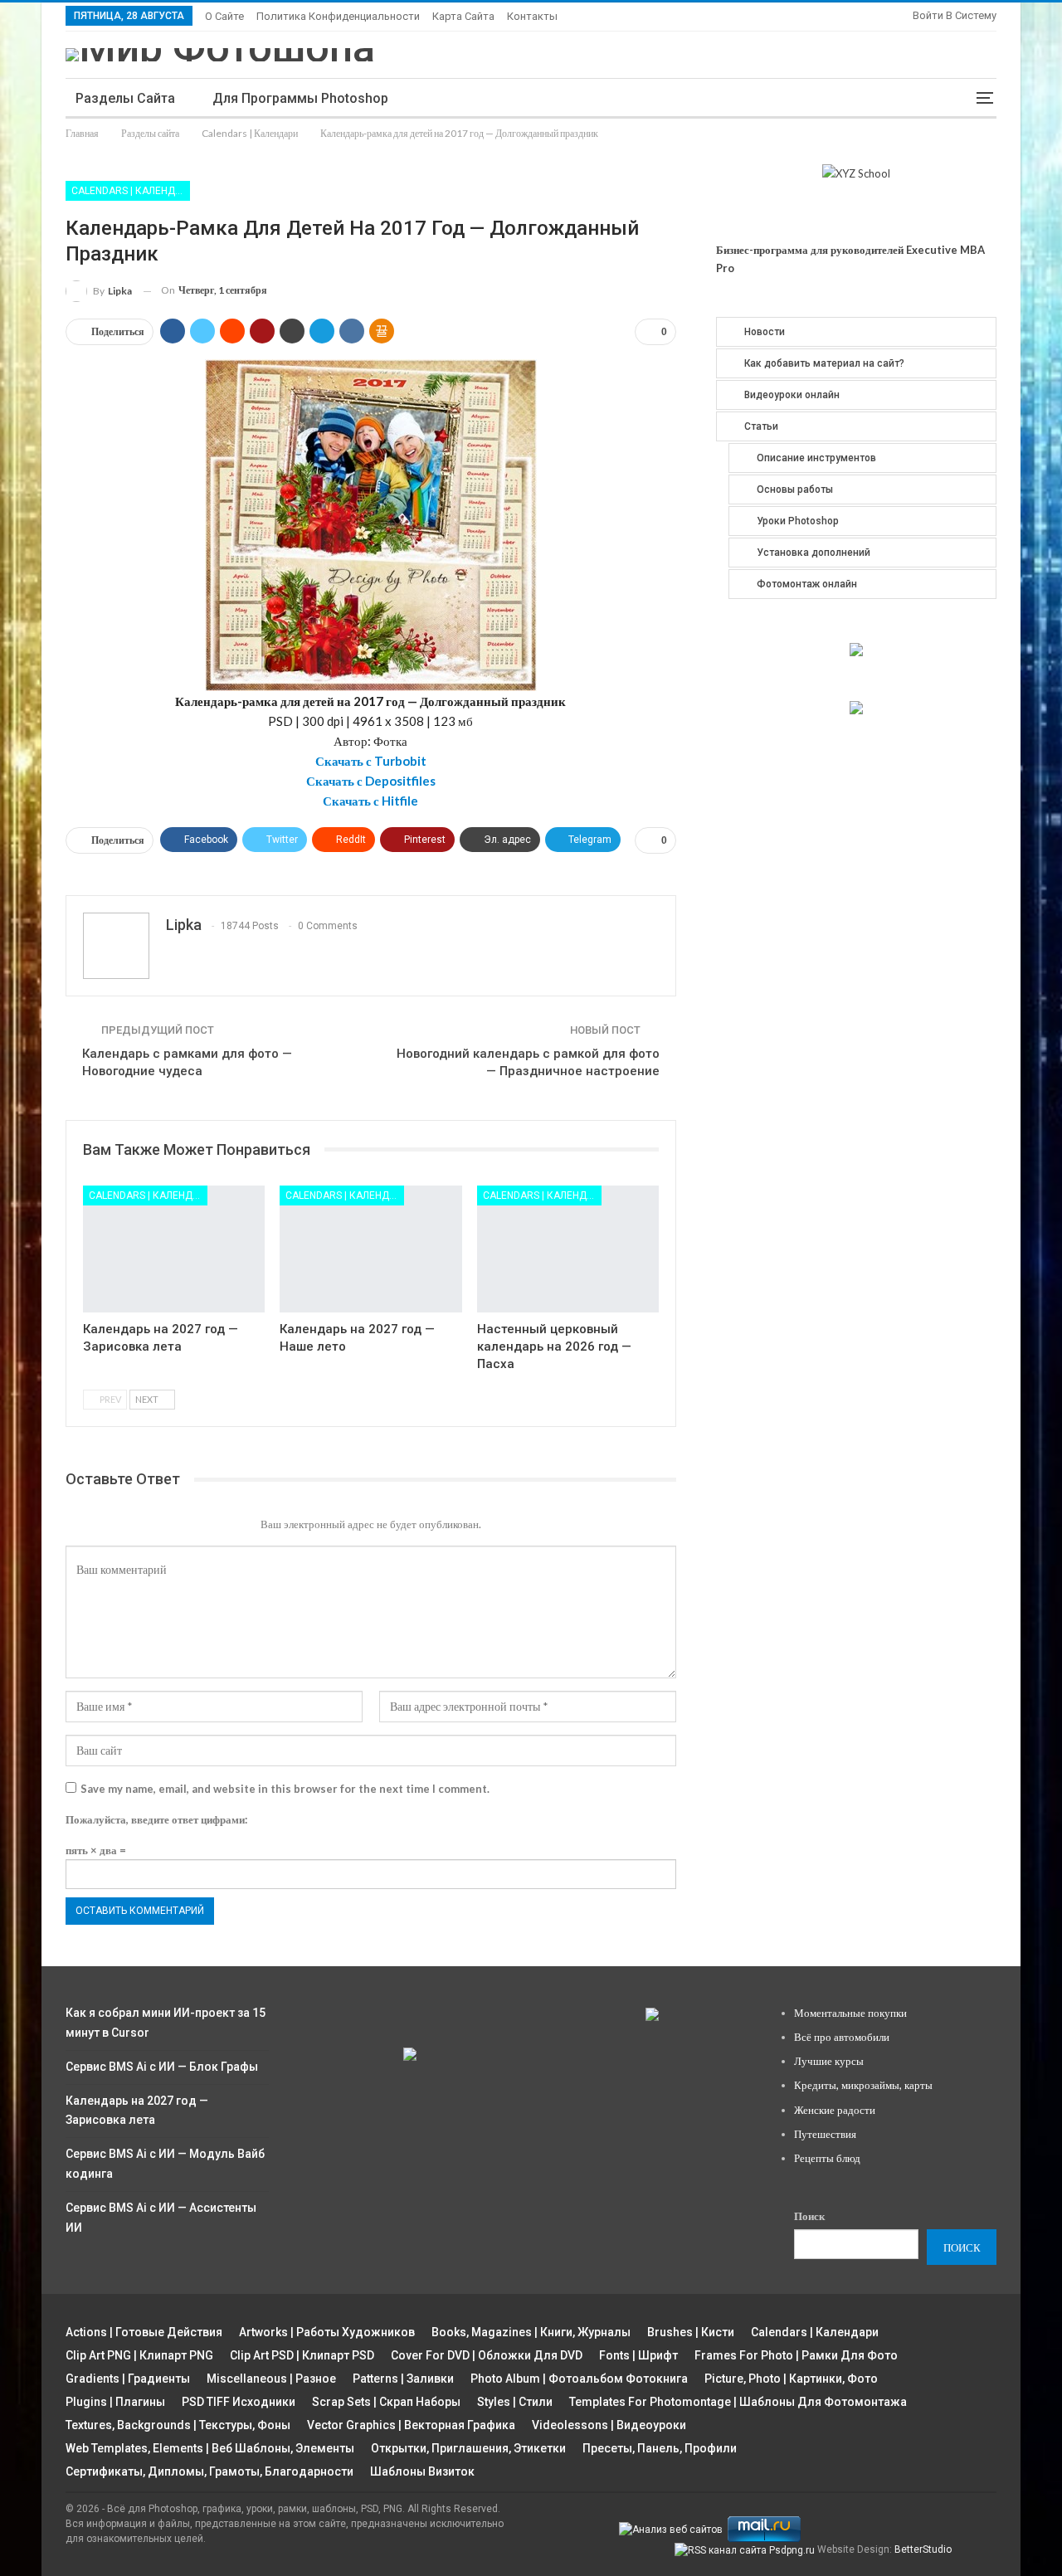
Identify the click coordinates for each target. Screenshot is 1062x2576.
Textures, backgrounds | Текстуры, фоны (178, 2425)
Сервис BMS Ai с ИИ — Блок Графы (162, 2067)
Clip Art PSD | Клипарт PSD (302, 2355)
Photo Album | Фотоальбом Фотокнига (579, 2379)
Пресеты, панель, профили (660, 2448)
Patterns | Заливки (403, 2379)
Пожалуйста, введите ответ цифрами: (156, 1819)
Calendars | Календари (131, 191)
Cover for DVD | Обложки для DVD (487, 2355)
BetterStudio (923, 2549)
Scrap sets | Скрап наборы (386, 2402)
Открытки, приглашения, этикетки (468, 2448)
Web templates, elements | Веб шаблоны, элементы (210, 2448)
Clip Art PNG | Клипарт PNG (139, 2355)
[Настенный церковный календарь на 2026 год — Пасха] (568, 1249)
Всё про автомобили (842, 2037)
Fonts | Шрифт (638, 2355)
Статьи (761, 426)
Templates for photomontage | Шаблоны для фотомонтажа (738, 2402)
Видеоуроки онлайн (792, 395)
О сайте (224, 16)
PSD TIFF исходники (239, 2402)
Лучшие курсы (829, 2061)
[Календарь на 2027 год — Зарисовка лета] (174, 1249)
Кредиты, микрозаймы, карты (863, 2085)
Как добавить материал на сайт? (824, 363)
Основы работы (795, 489)
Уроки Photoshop (798, 521)
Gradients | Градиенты (128, 2379)
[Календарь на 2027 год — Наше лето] (370, 1249)
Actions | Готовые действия (144, 2332)
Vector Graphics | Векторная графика (411, 2425)
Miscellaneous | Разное (271, 2379)
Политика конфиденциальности (338, 16)
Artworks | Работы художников (327, 2332)
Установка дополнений (814, 553)
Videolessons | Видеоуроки (609, 2425)
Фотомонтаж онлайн (807, 584)
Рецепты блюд (827, 2158)
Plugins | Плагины (115, 2402)
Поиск (809, 2216)
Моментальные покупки (850, 2013)
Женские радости (835, 2110)
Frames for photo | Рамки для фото (796, 2355)
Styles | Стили (515, 2402)
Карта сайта (463, 16)
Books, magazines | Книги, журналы (531, 2332)
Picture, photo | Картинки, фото (791, 2379)
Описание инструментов (816, 458)
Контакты (532, 16)
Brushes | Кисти (691, 2332)
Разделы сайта (125, 98)
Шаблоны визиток (422, 2471)
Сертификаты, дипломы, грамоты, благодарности (209, 2471)
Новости (765, 332)
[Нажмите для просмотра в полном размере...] (371, 523)
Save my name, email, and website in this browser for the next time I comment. (285, 1789)
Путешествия (825, 2134)
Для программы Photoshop (300, 98)
